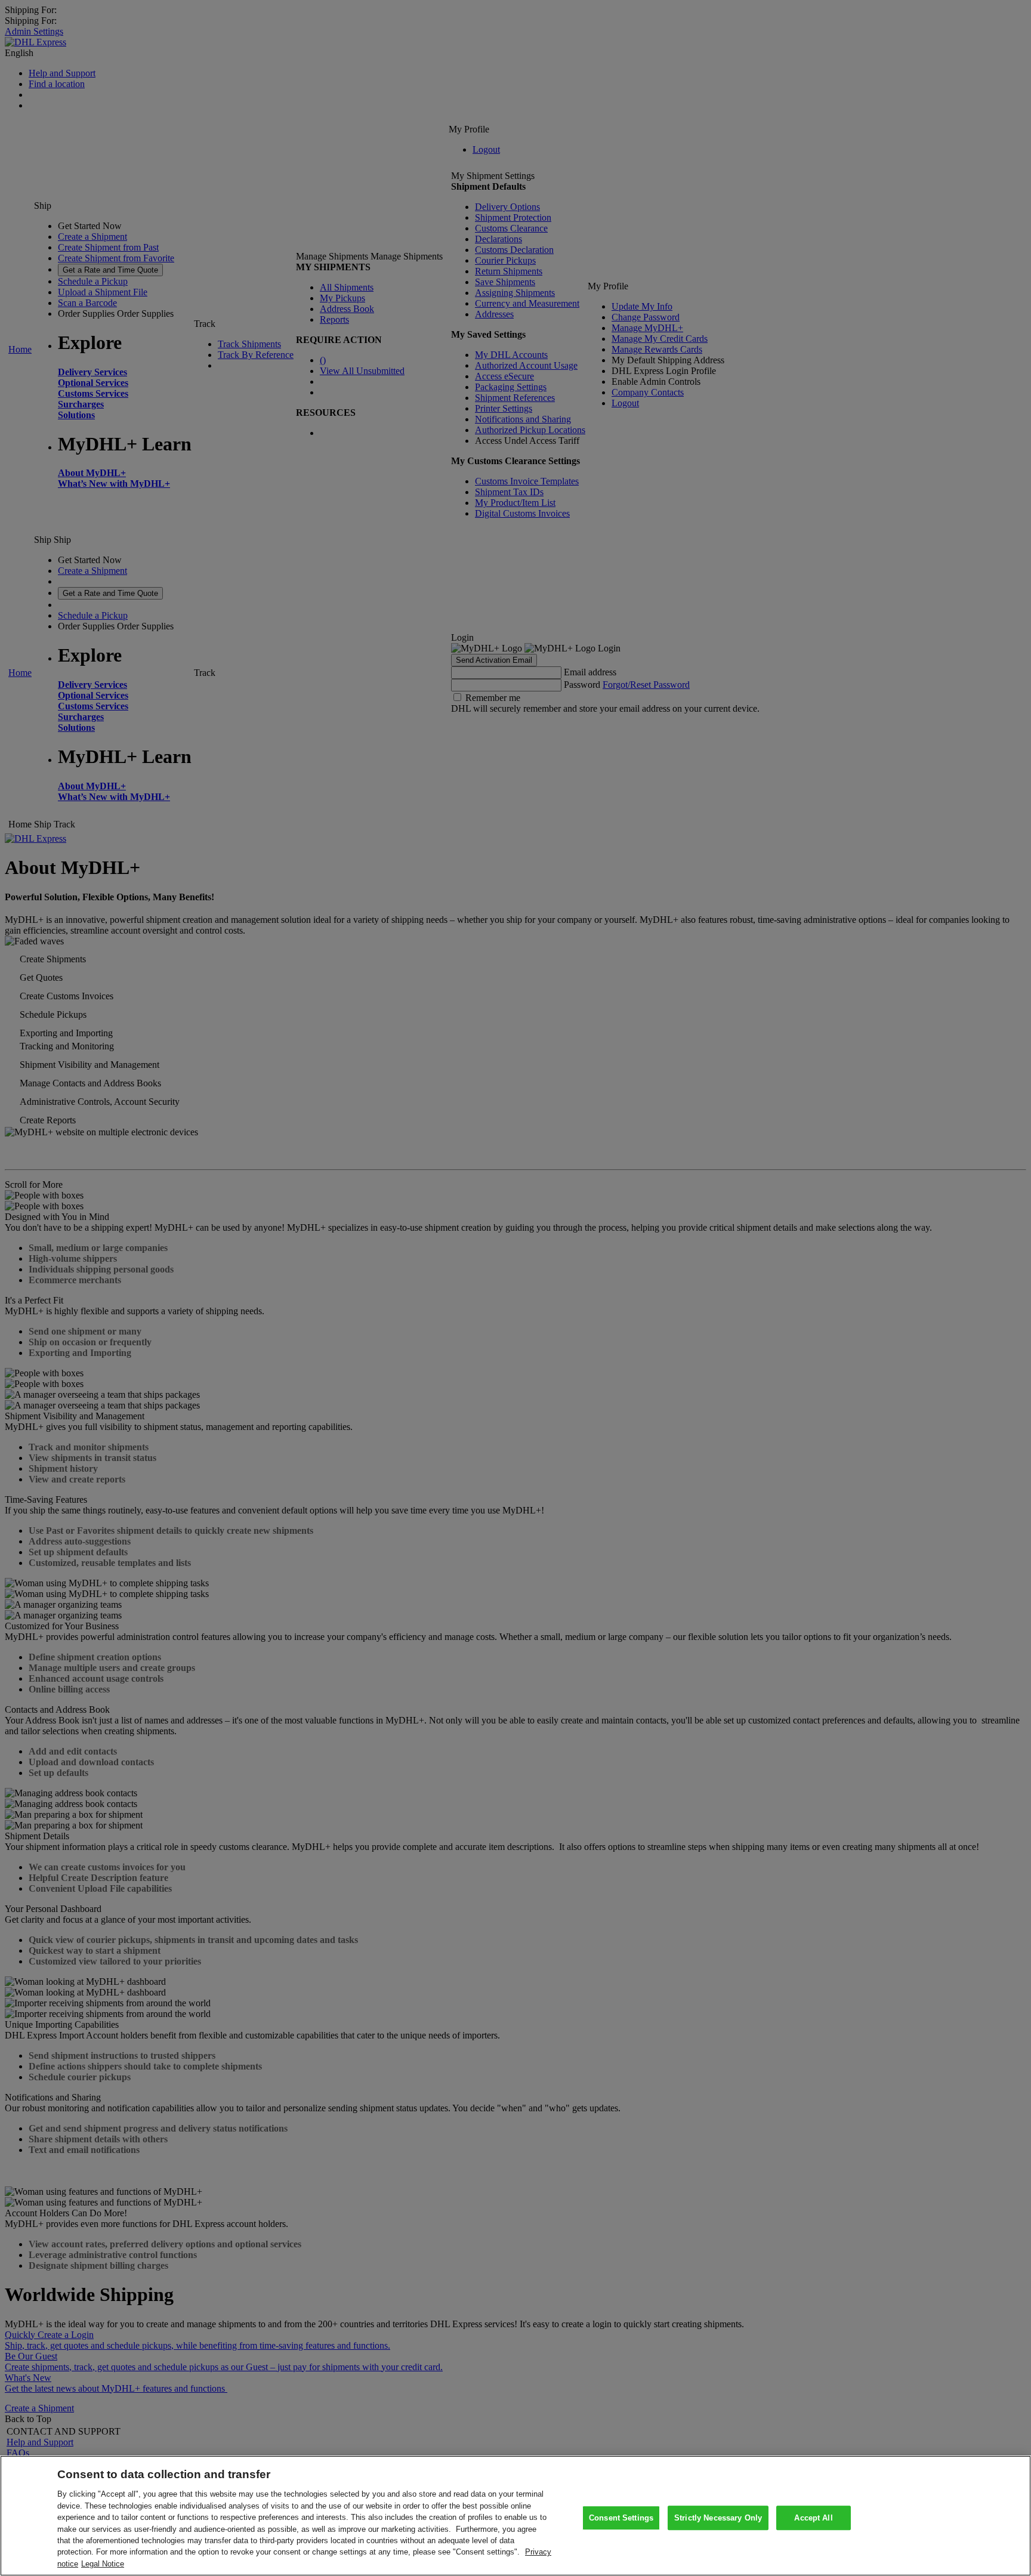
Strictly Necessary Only (718, 2518)
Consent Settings (621, 2518)
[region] (515, 2516)
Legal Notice (103, 2564)
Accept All (813, 2518)
